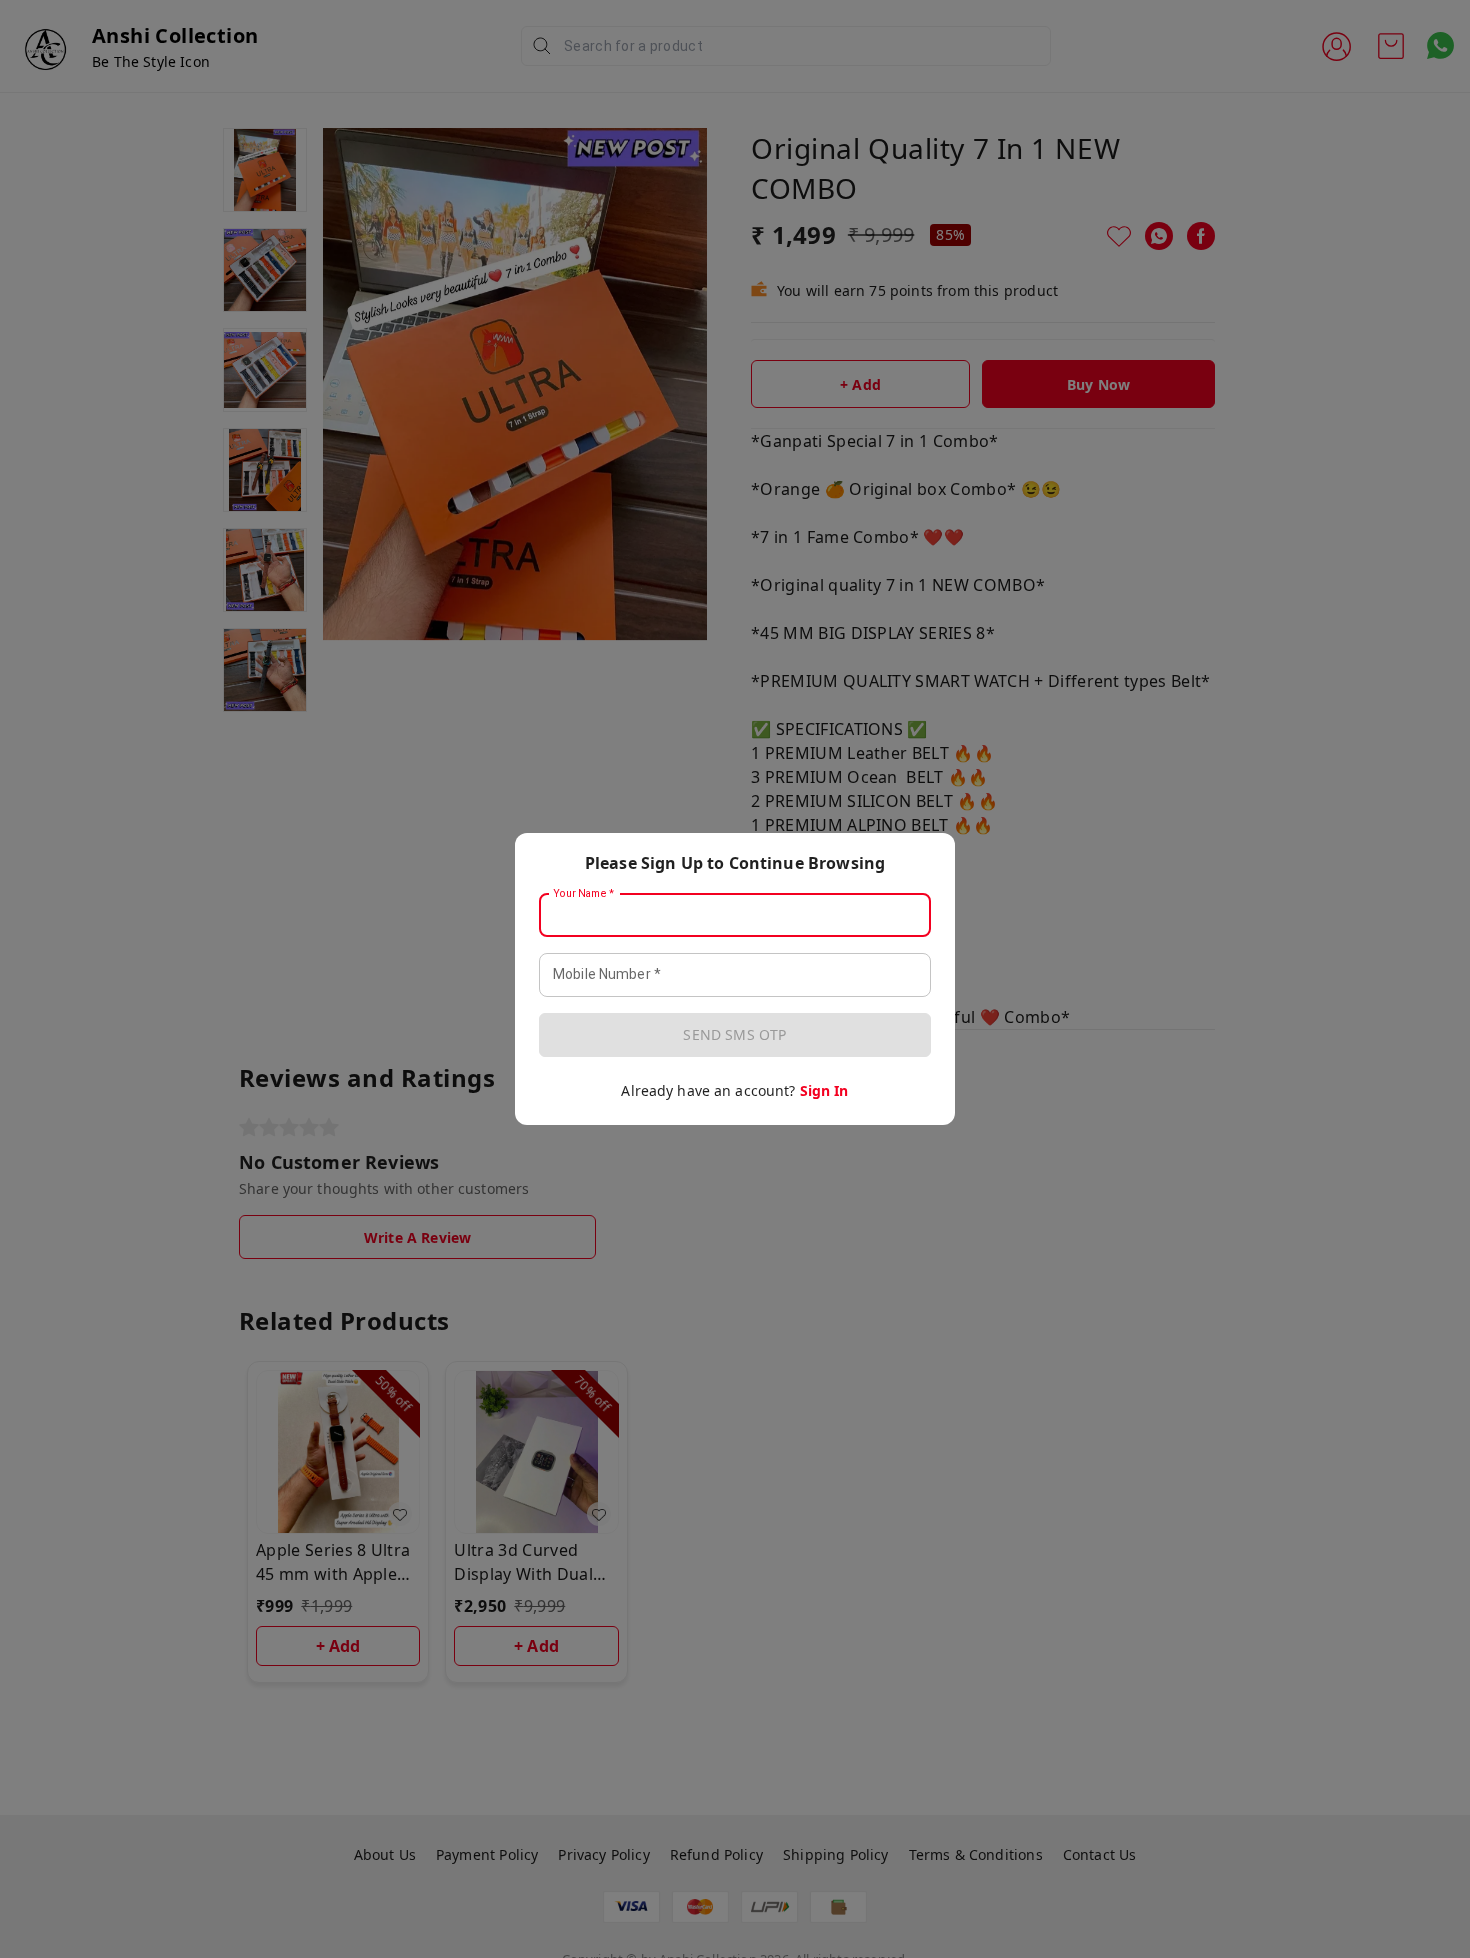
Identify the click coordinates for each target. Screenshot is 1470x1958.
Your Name (584, 894)
